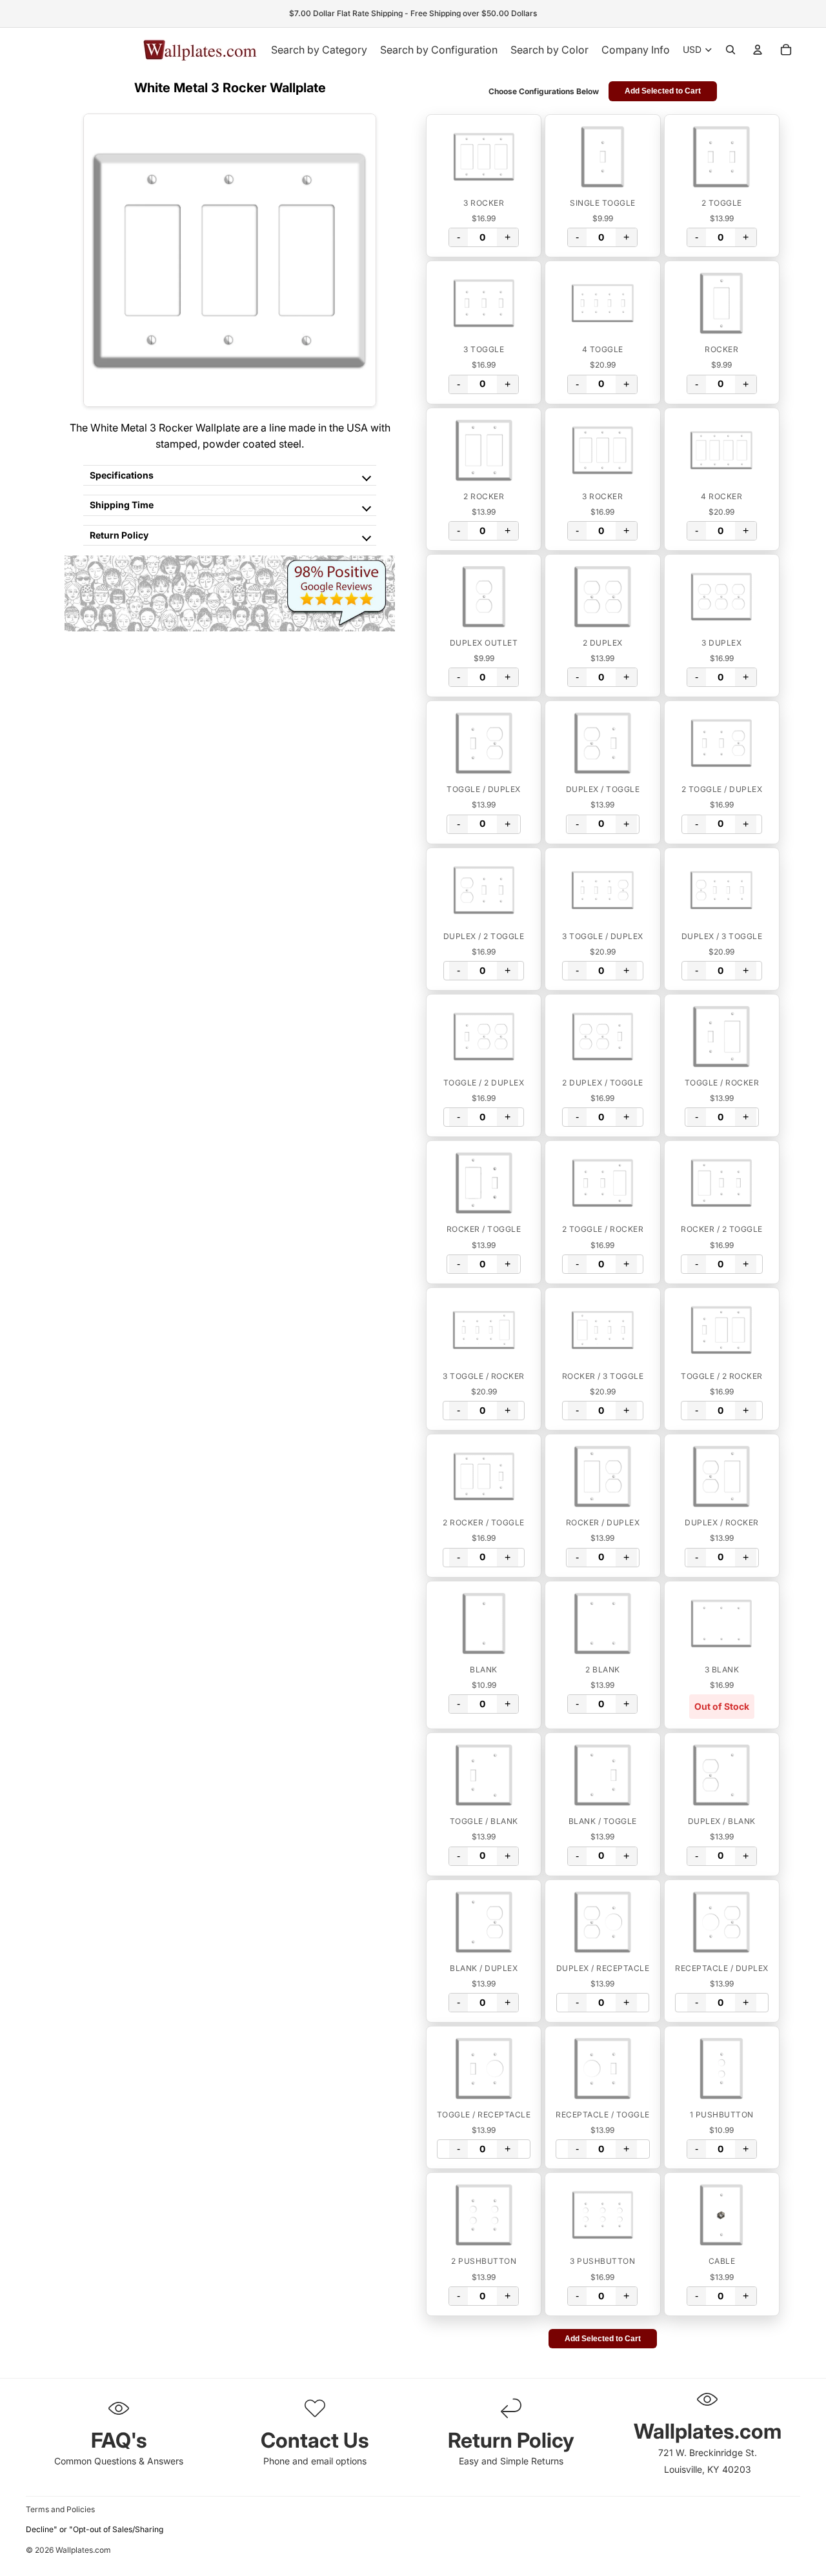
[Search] (730, 50)
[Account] (758, 50)
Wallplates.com (83, 2551)
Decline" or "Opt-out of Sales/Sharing (95, 2529)
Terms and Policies (60, 2509)
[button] (484, 157)
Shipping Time (122, 505)
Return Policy (119, 535)
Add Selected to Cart (663, 91)
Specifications (122, 475)
